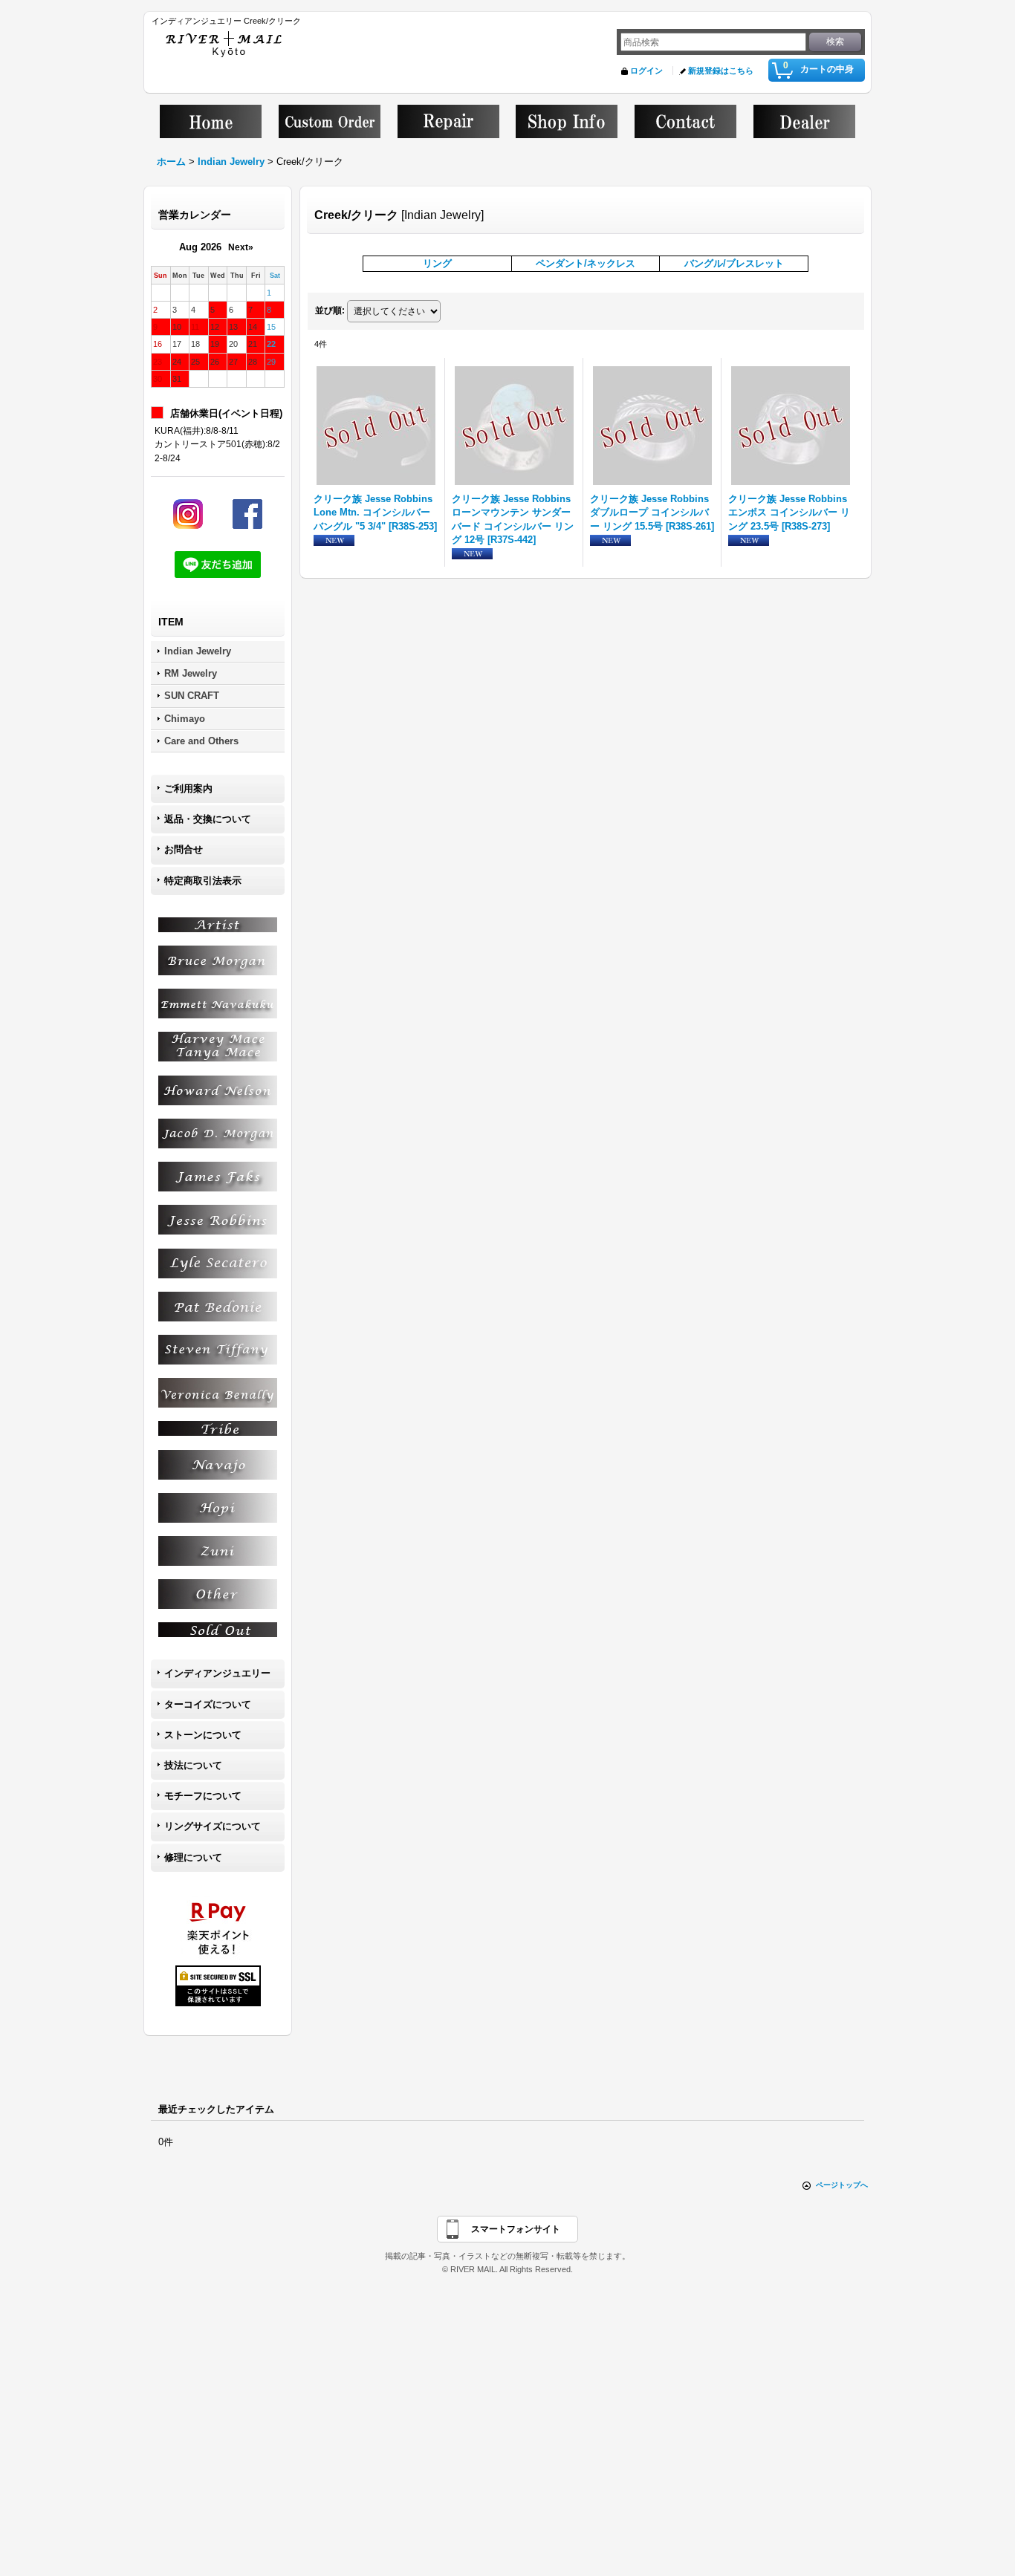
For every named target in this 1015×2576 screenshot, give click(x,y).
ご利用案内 (188, 788)
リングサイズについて (213, 1826)
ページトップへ (842, 2185)
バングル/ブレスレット (734, 263)
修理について (193, 1857)
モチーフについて (203, 1796)
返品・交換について (208, 819)
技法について (193, 1765)
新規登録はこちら (721, 71)
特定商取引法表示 (203, 881)
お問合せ (184, 849)
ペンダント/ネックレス (586, 263)
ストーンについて (203, 1735)
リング (437, 263)
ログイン (646, 71)
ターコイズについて (208, 1704)
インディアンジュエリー (217, 1673)
